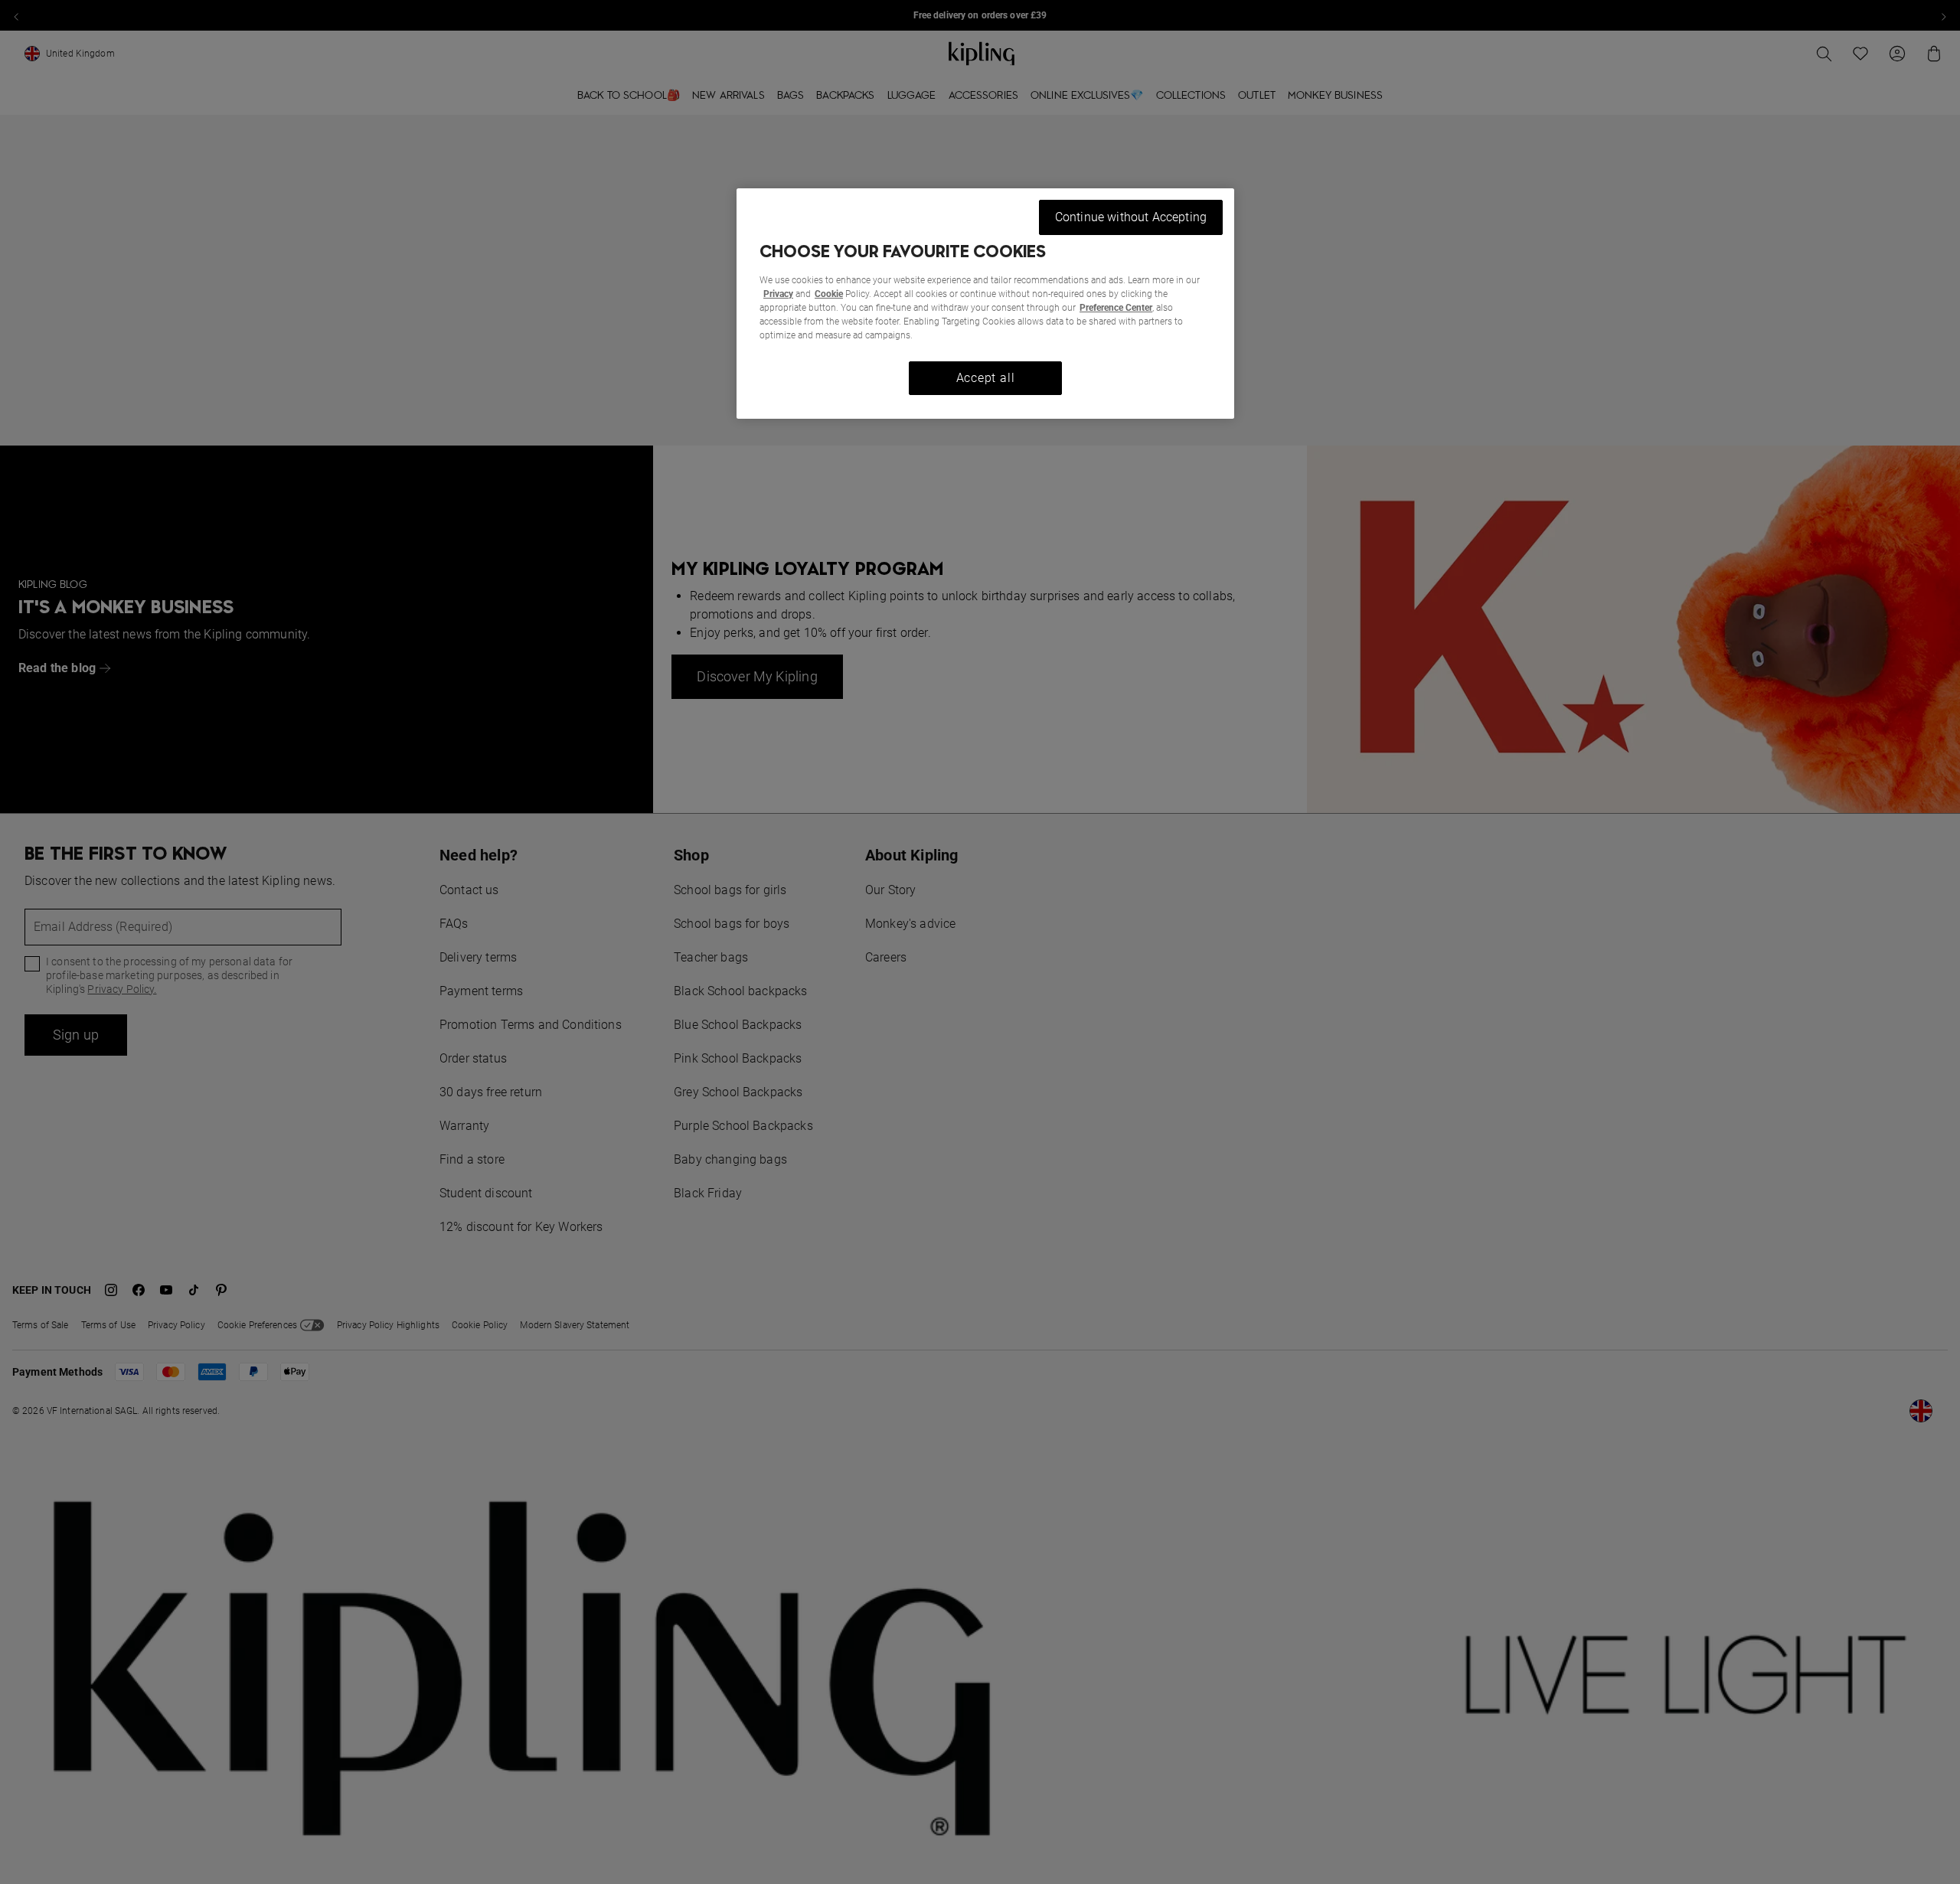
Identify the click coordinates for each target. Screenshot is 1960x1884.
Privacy (778, 294)
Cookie (829, 294)
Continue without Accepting (1131, 217)
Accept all (986, 378)
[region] (985, 304)
